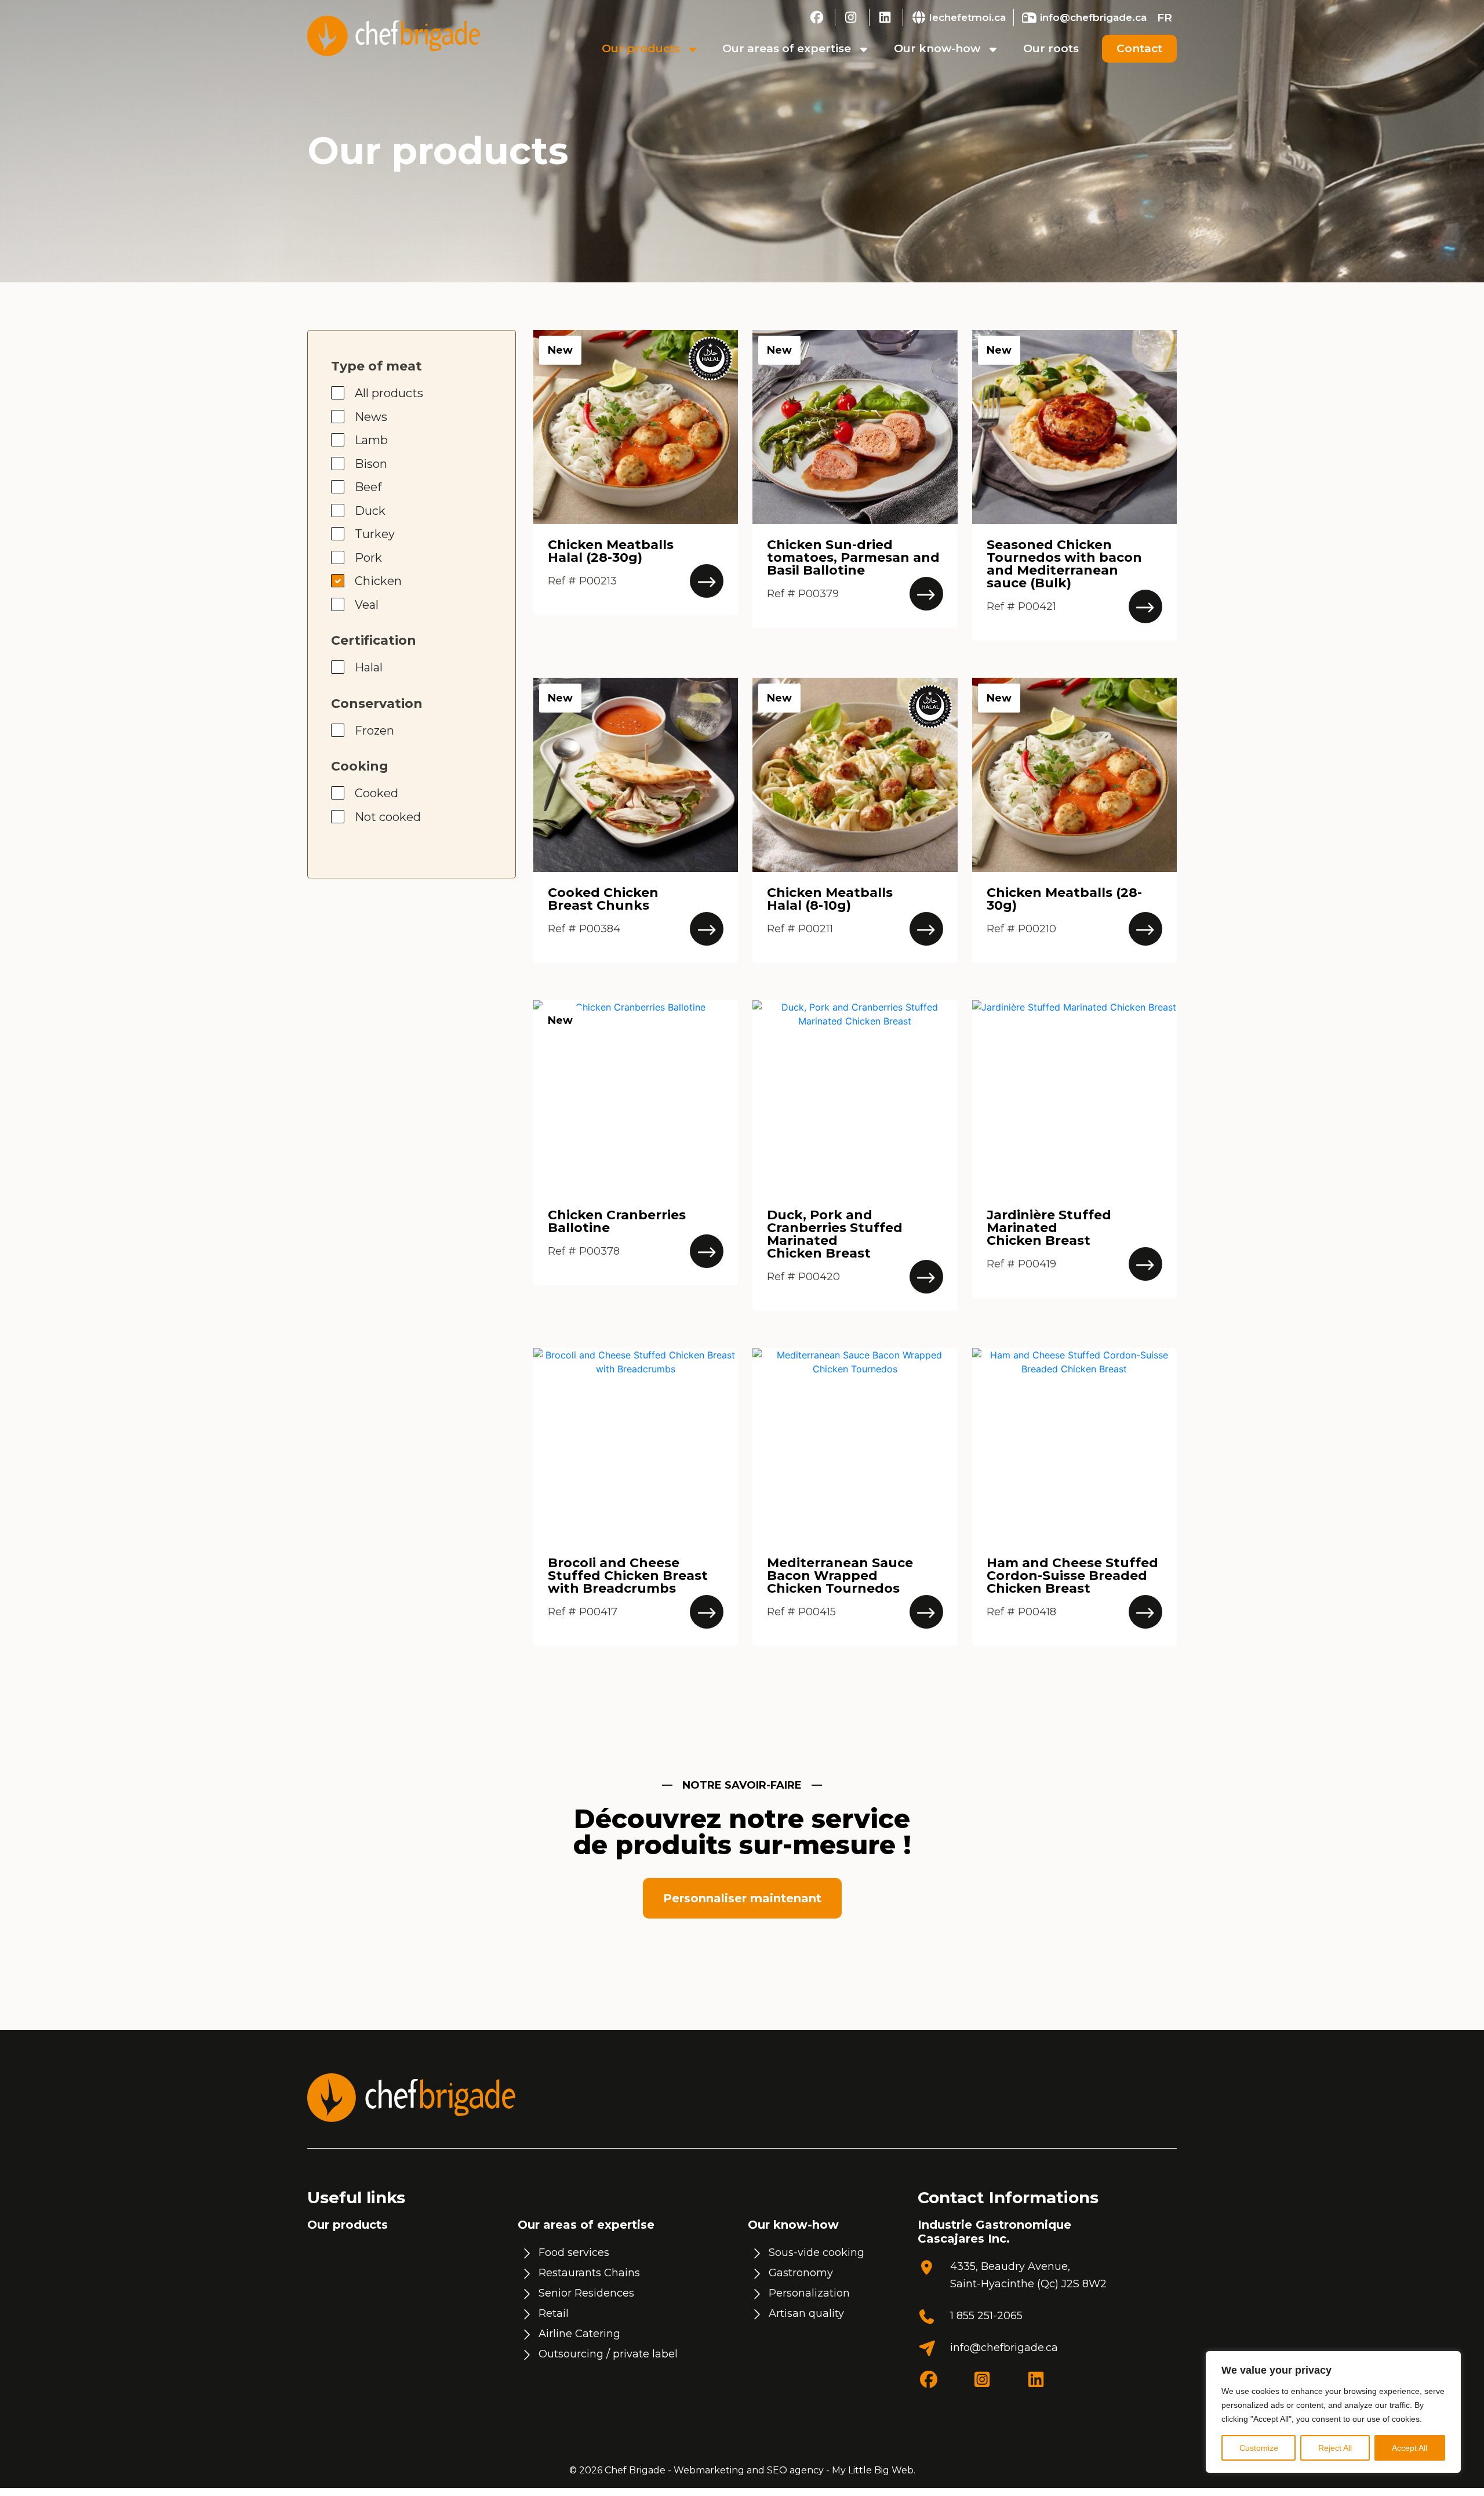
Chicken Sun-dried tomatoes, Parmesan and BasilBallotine (853, 557)
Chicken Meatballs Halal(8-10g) (830, 899)
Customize (1259, 2448)
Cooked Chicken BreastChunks (603, 899)
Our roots (1051, 48)
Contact (1139, 48)
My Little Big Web (873, 2470)
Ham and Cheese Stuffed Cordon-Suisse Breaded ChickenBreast (1072, 1576)
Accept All (1410, 2448)
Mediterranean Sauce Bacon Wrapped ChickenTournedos (840, 1576)
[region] (1333, 2412)
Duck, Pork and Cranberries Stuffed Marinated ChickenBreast (835, 1234)
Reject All (1335, 2448)
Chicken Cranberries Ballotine (617, 1221)
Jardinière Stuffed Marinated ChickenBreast (1049, 1228)
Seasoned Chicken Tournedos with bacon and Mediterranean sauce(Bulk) (1064, 564)
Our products (641, 48)
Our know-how (937, 48)
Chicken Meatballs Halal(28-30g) (611, 551)
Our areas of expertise (787, 48)
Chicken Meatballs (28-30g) (1064, 899)
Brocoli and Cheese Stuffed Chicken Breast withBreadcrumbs (628, 1576)
